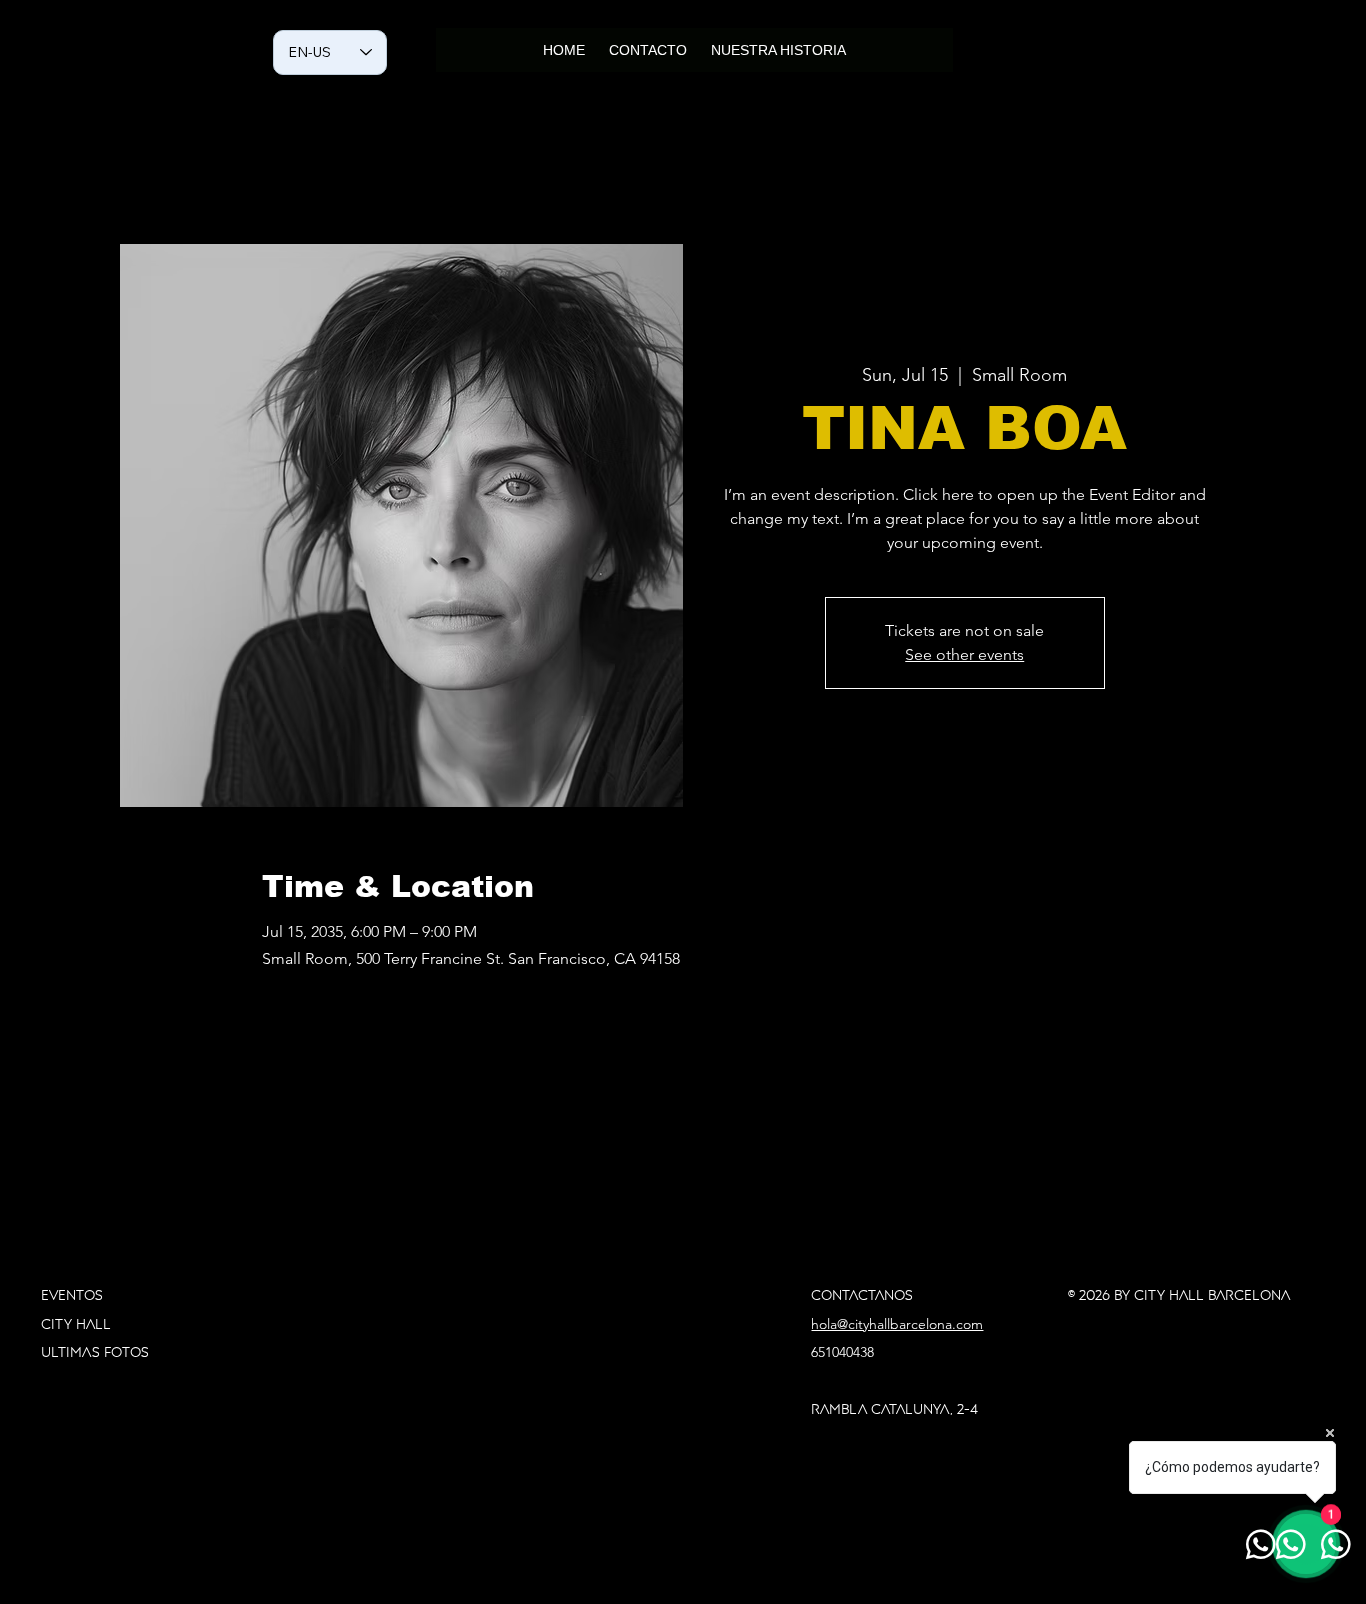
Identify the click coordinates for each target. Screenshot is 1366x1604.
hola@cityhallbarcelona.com (897, 1324)
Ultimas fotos (95, 1352)
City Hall (78, 1324)
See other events (964, 654)
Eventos (72, 1295)
